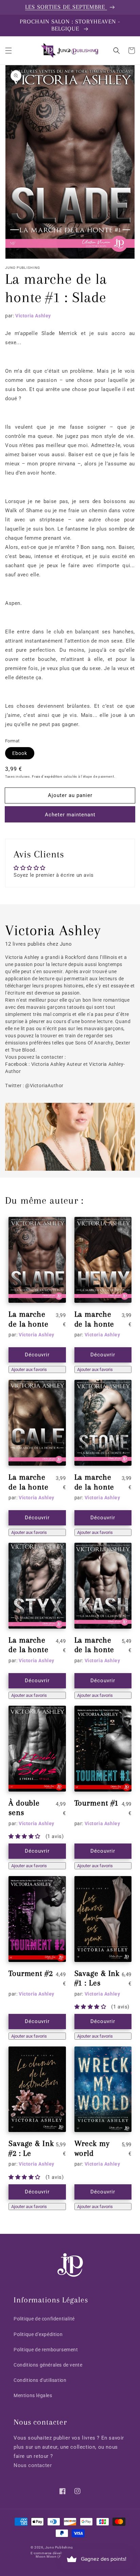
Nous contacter (33, 2465)
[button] (8, 51)
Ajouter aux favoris (29, 1369)
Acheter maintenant (70, 815)
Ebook (20, 753)
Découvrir (37, 1355)
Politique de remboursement (46, 2350)
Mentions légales (33, 2395)
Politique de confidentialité (44, 2319)
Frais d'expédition (47, 776)
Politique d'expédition (38, 2334)
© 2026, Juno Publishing (52, 2547)
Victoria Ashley (33, 316)
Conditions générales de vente (48, 2365)
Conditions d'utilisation (40, 2380)
